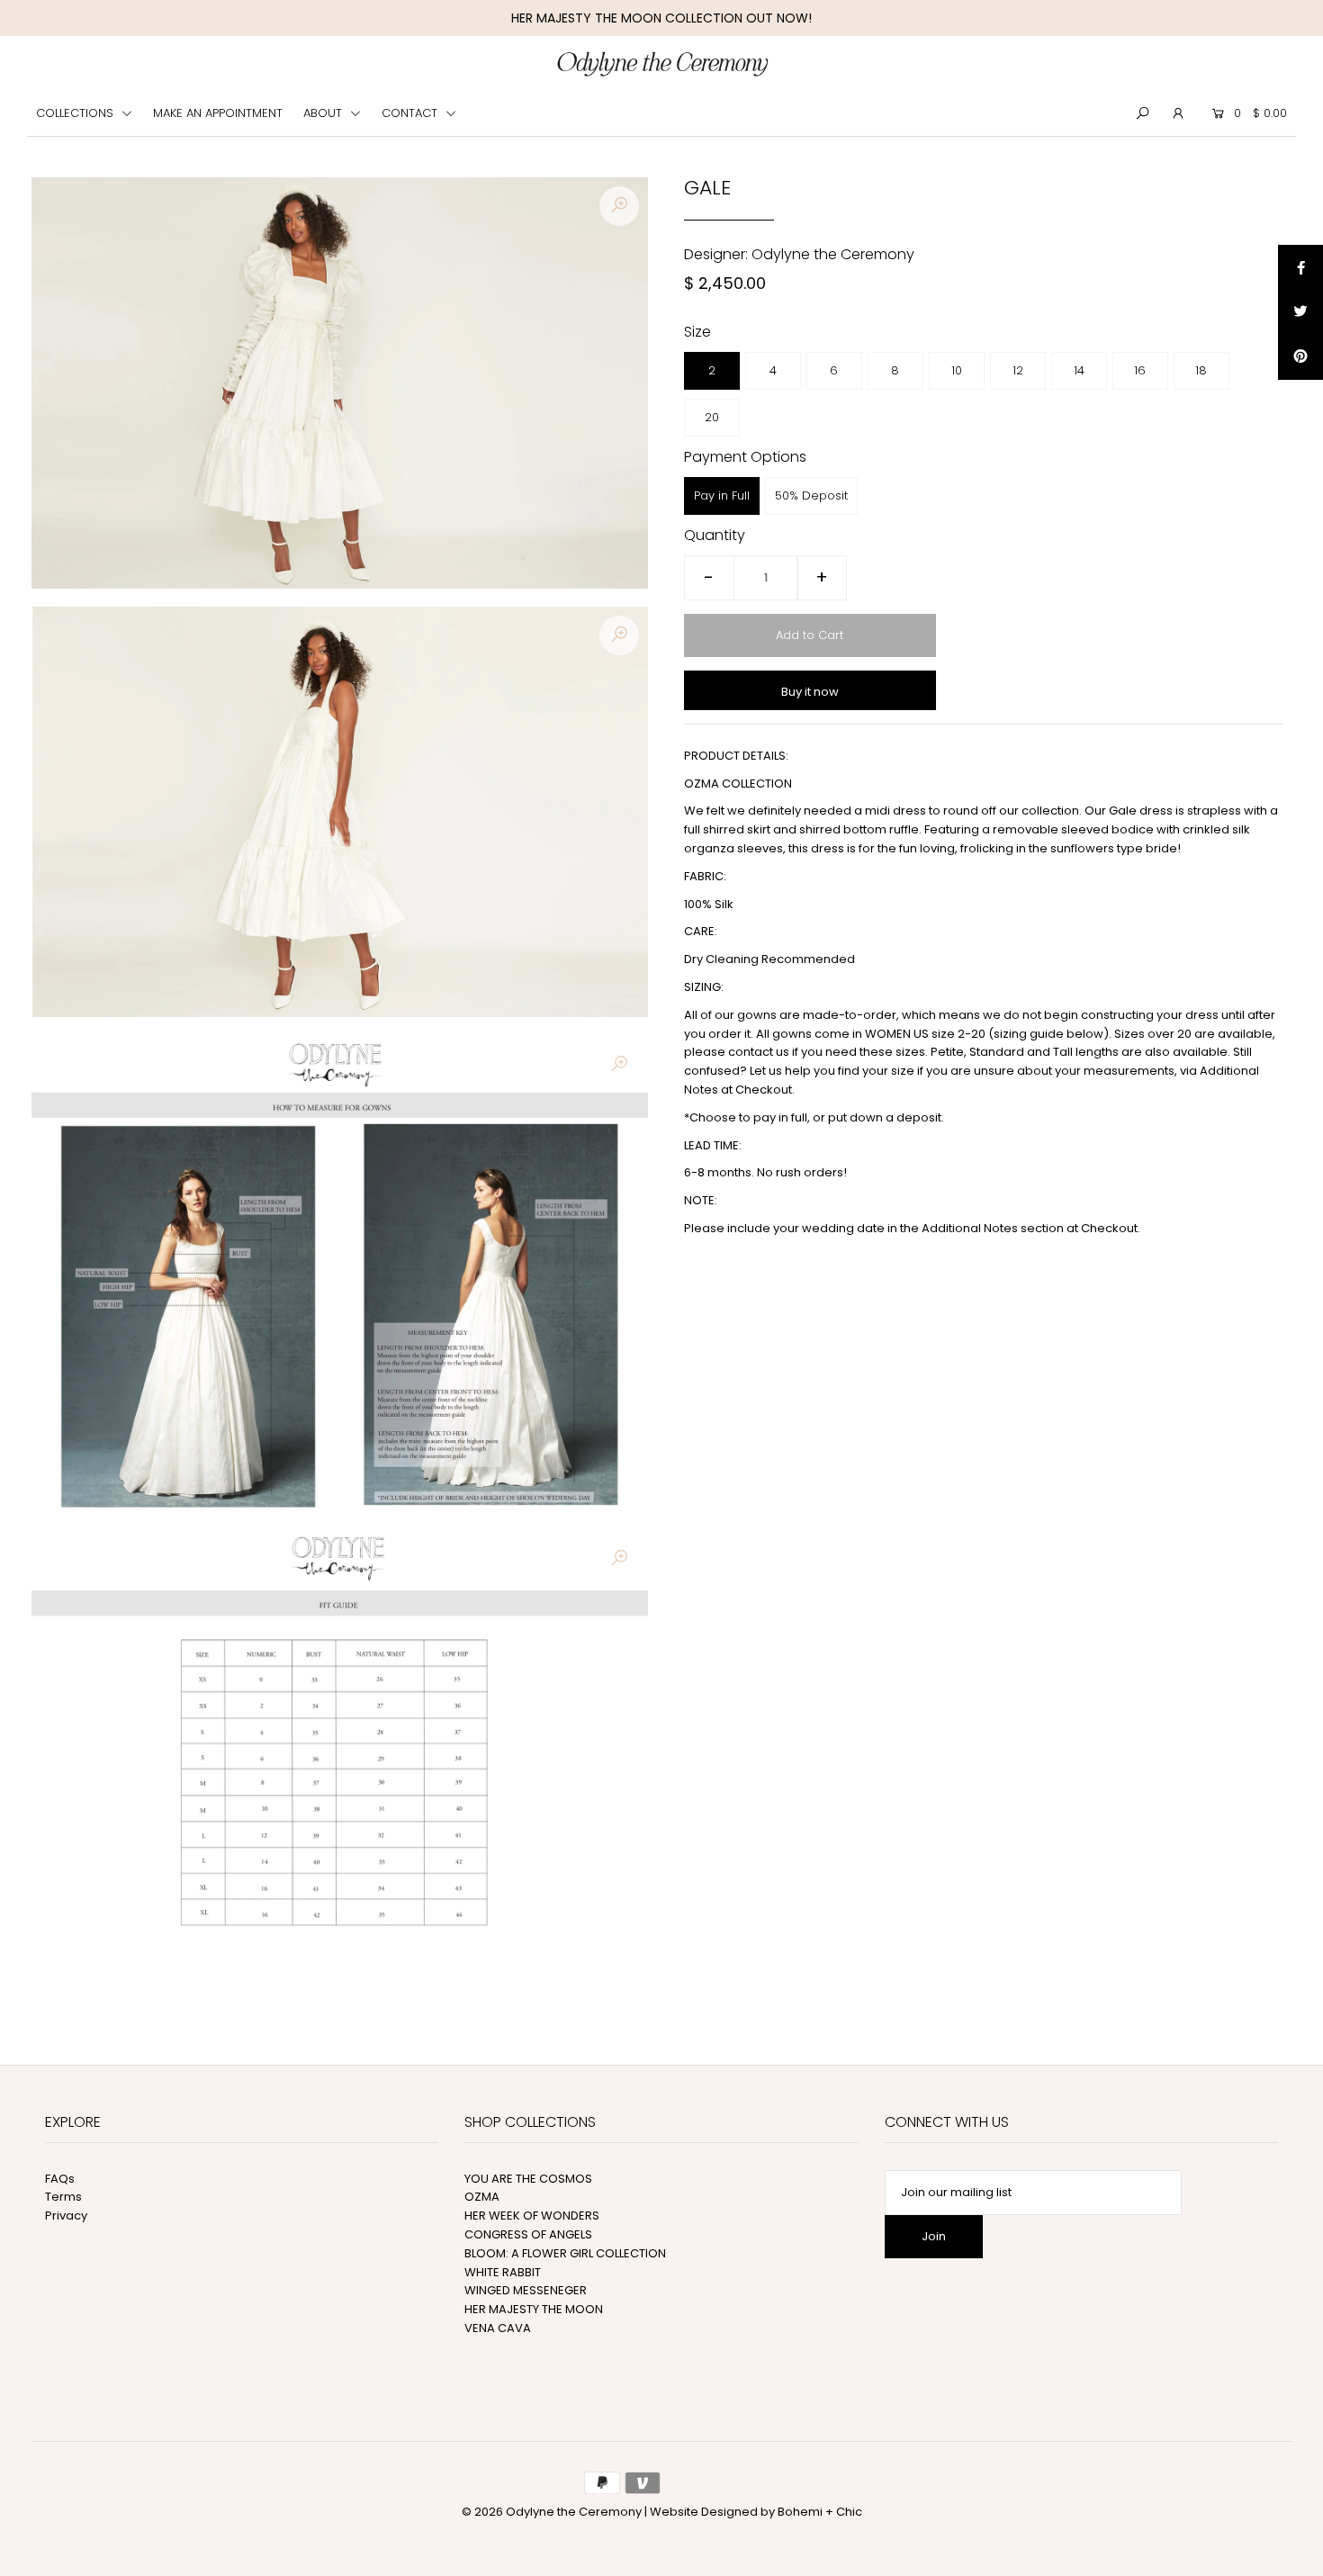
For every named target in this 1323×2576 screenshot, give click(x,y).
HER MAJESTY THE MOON (534, 2309)
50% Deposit (811, 495)
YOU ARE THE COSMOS (528, 2179)
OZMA (482, 2197)
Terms (63, 2197)
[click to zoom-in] (619, 206)
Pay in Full (722, 495)
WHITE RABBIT (503, 2272)
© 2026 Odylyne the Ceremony (552, 2512)
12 (1018, 370)
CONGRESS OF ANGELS (528, 2234)
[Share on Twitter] (1300, 312)
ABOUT (324, 113)
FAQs (60, 2179)
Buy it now (810, 692)
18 (1201, 370)
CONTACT (411, 113)
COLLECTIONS (76, 113)
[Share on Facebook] (1300, 267)
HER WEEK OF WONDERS (532, 2216)
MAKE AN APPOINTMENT (218, 113)
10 (957, 370)
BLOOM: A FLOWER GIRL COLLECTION (565, 2253)
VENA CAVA (498, 2328)
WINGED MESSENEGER (526, 2290)
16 (1140, 370)
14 (1079, 370)
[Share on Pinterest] (1300, 357)
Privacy (66, 2216)
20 (712, 417)
